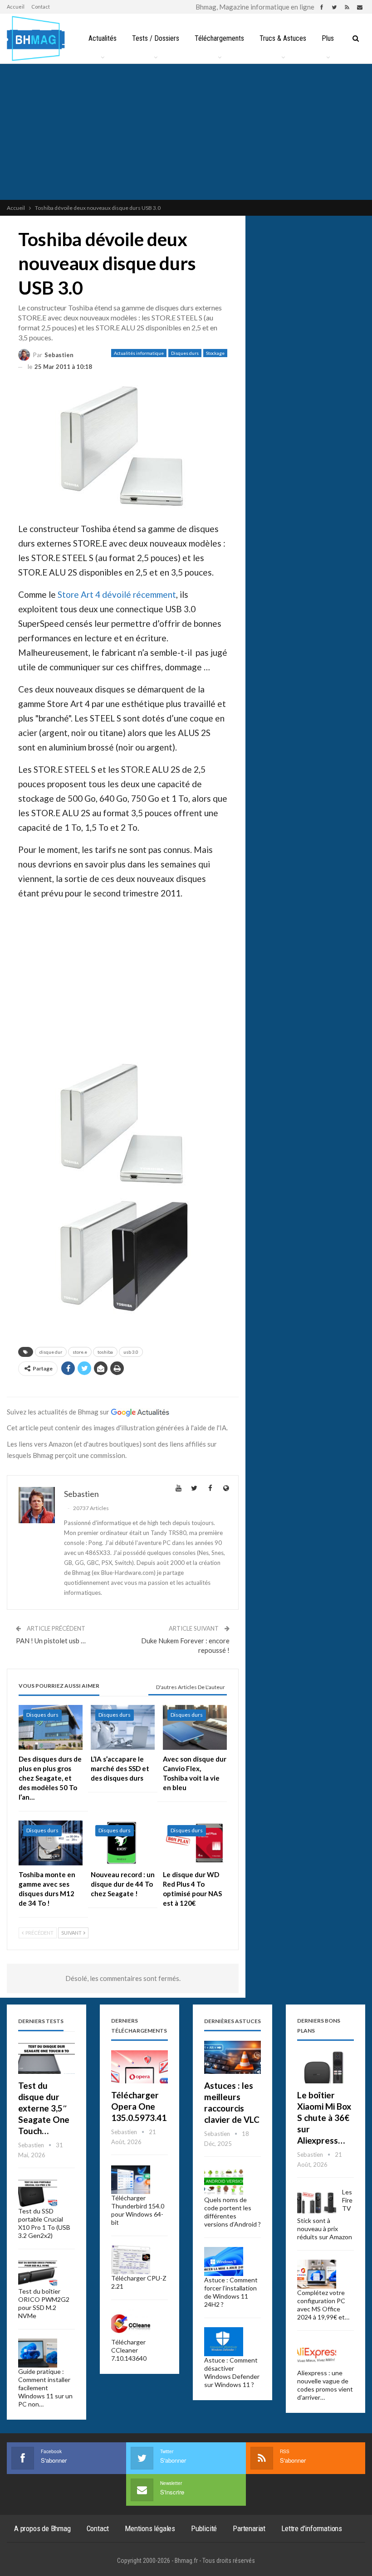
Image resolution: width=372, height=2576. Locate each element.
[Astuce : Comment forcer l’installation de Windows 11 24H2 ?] (224, 2261)
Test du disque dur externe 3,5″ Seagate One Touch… (44, 2108)
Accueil (16, 7)
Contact (41, 7)
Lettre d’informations (312, 2528)
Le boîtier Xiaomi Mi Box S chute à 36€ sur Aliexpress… (324, 2118)
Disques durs (185, 353)
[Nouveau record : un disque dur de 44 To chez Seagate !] (123, 1843)
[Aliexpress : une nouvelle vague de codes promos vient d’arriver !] (317, 2354)
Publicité (204, 2528)
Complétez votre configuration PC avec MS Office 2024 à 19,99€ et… (323, 2305)
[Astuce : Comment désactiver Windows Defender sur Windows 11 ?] (224, 2342)
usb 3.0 (131, 1352)
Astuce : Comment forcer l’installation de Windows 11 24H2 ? (231, 2292)
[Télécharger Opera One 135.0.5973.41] (139, 2067)
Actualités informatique (139, 353)
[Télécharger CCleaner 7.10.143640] (131, 2324)
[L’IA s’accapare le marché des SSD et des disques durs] (123, 1727)
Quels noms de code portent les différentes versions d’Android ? (232, 2212)
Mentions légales (150, 2528)
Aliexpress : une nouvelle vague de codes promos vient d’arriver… (325, 2385)
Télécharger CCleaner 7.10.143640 (129, 2350)
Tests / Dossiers (156, 38)
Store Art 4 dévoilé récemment (117, 594)
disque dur (51, 1352)
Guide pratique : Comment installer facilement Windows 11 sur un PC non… (45, 2388)
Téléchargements (219, 38)
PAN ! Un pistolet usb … (51, 1641)
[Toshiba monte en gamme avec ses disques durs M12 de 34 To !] (51, 1843)
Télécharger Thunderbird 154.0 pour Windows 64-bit (138, 2210)
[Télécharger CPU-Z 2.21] (131, 2260)
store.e (80, 1352)
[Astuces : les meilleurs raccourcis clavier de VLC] (232, 2057)
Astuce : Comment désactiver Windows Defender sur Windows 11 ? (232, 2372)
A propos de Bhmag (42, 2528)
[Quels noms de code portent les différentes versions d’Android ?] (224, 2182)
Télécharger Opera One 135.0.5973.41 (139, 2106)
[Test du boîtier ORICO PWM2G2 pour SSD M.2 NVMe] (38, 2273)
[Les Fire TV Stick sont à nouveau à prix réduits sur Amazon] (317, 2203)
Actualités (103, 38)
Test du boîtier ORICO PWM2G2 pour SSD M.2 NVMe (44, 2303)
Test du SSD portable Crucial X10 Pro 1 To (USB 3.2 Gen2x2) (44, 2223)
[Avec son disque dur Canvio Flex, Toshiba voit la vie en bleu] (195, 1727)
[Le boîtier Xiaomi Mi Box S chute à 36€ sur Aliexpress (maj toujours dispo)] (325, 2067)
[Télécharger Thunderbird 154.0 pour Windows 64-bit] (131, 2180)
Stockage (215, 353)
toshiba (105, 1352)
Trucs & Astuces (283, 38)
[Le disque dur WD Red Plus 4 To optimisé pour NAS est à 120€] (195, 1843)
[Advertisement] (186, 132)
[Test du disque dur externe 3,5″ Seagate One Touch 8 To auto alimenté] (46, 2057)
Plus (328, 38)
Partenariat (249, 2528)
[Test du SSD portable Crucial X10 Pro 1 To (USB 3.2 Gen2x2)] (38, 2193)
